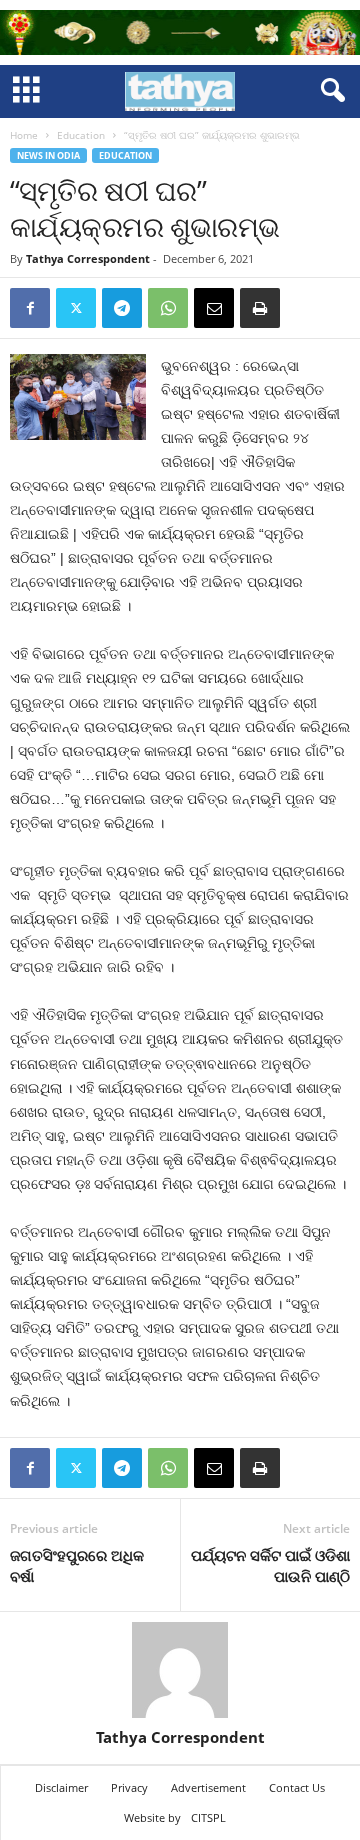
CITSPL (208, 1817)
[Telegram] (122, 308)
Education (81, 135)
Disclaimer (61, 1787)
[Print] (260, 308)
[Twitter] (76, 308)
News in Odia (48, 155)
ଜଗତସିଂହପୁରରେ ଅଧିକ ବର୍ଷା (77, 1565)
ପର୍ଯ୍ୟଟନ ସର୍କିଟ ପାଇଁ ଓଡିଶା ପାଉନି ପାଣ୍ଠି (270, 1565)
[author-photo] (180, 1670)
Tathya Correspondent (88, 258)
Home (24, 135)
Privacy (129, 1787)
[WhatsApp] (168, 308)
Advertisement (208, 1787)
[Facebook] (30, 308)
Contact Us (297, 1787)
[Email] (214, 308)
